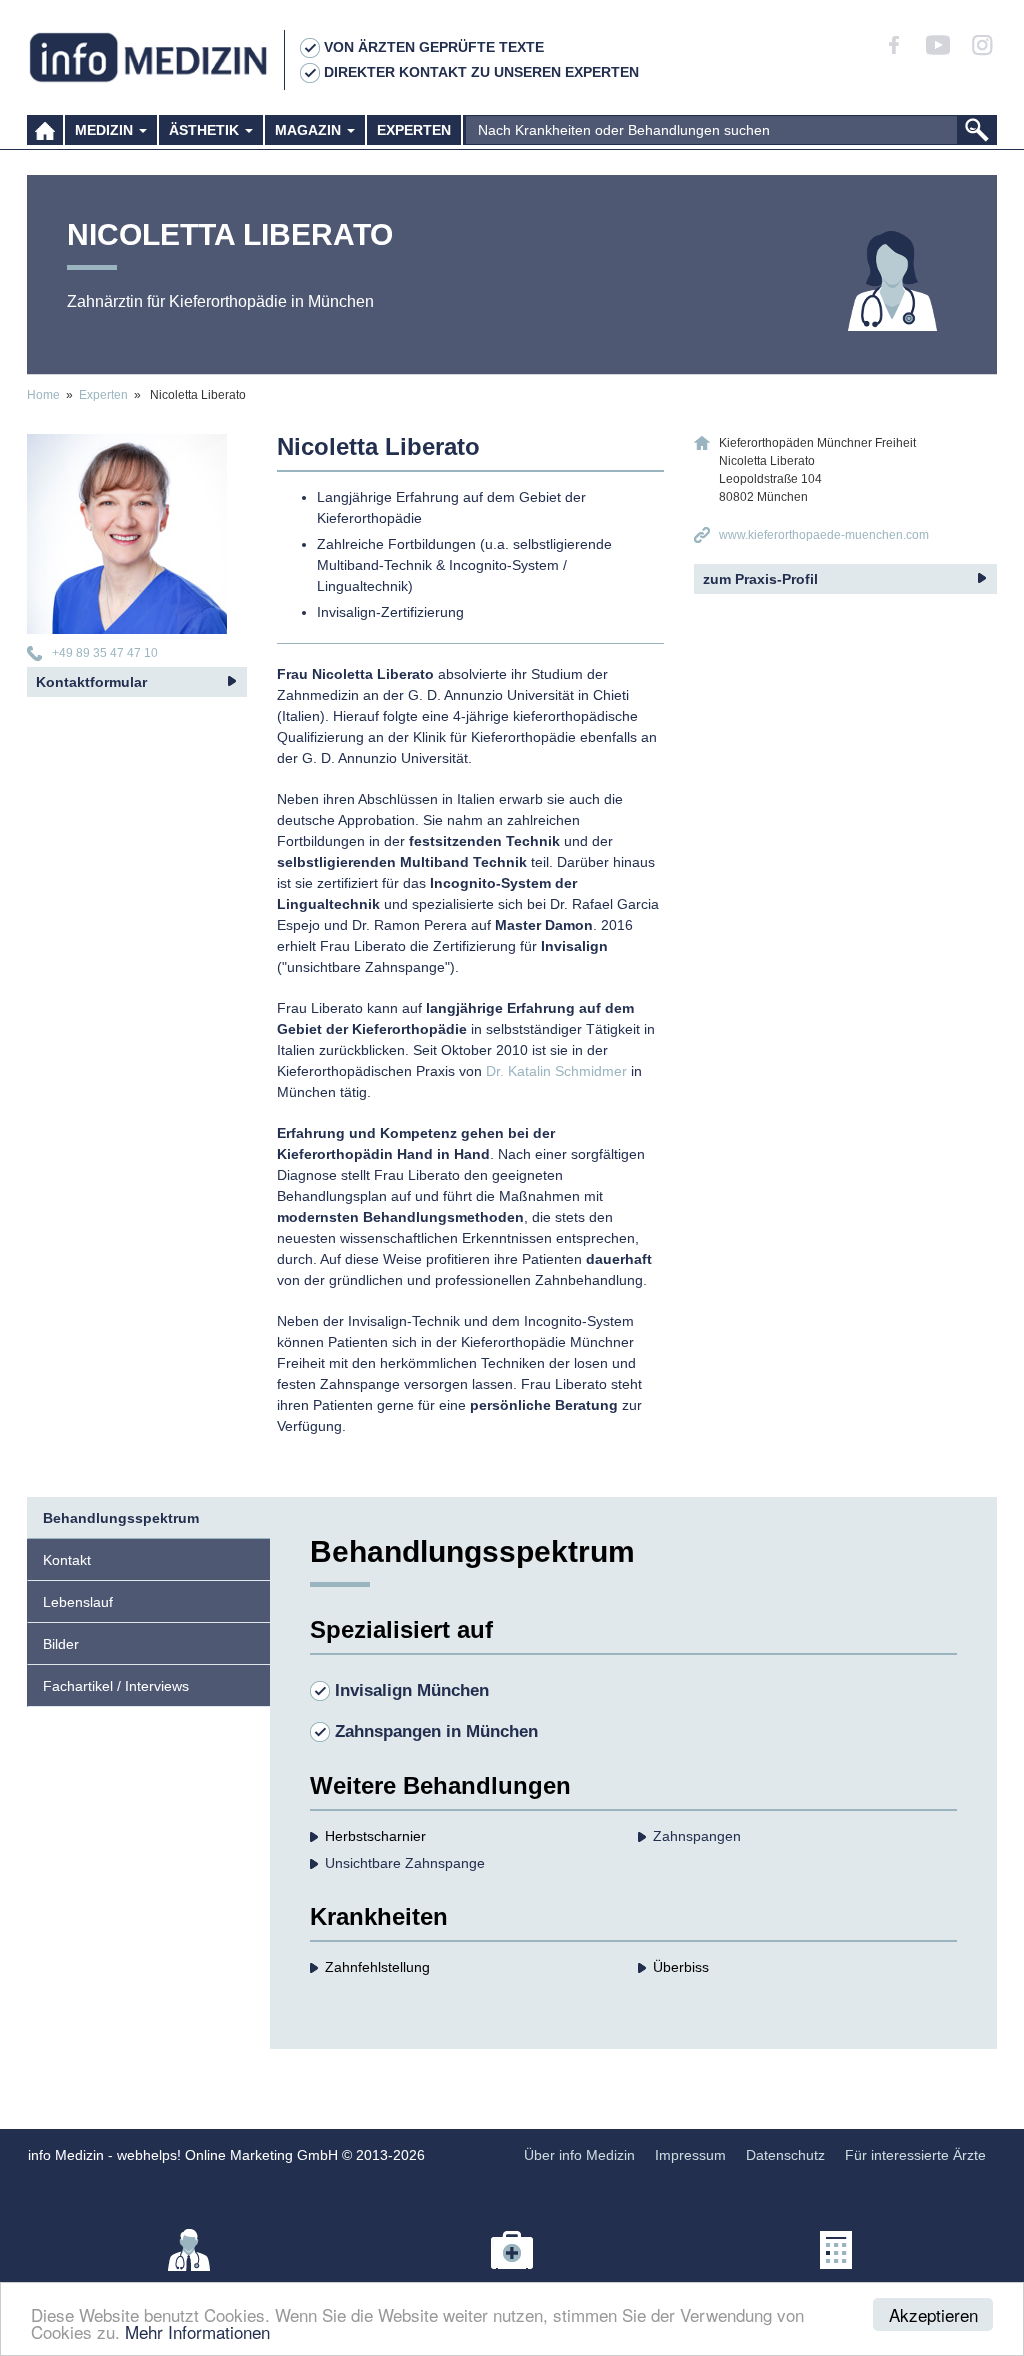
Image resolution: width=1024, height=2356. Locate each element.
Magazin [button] (310, 130)
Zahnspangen (697, 1836)
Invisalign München (412, 1690)
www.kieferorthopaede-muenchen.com (824, 535)
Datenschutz (785, 2155)
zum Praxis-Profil (760, 579)
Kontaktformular (91, 682)
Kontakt (67, 1560)
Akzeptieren (933, 2314)
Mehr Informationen (197, 2331)
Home (43, 395)
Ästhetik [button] (206, 130)
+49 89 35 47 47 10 (105, 653)
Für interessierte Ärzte (915, 2155)
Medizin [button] (106, 130)
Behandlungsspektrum (121, 1518)
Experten (414, 130)
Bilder (61, 1644)
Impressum (690, 2155)
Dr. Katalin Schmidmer (556, 1071)
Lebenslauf (78, 1602)
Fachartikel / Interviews (116, 1686)
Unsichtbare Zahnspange (405, 1863)
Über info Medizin (579, 2155)
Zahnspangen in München (436, 1731)
